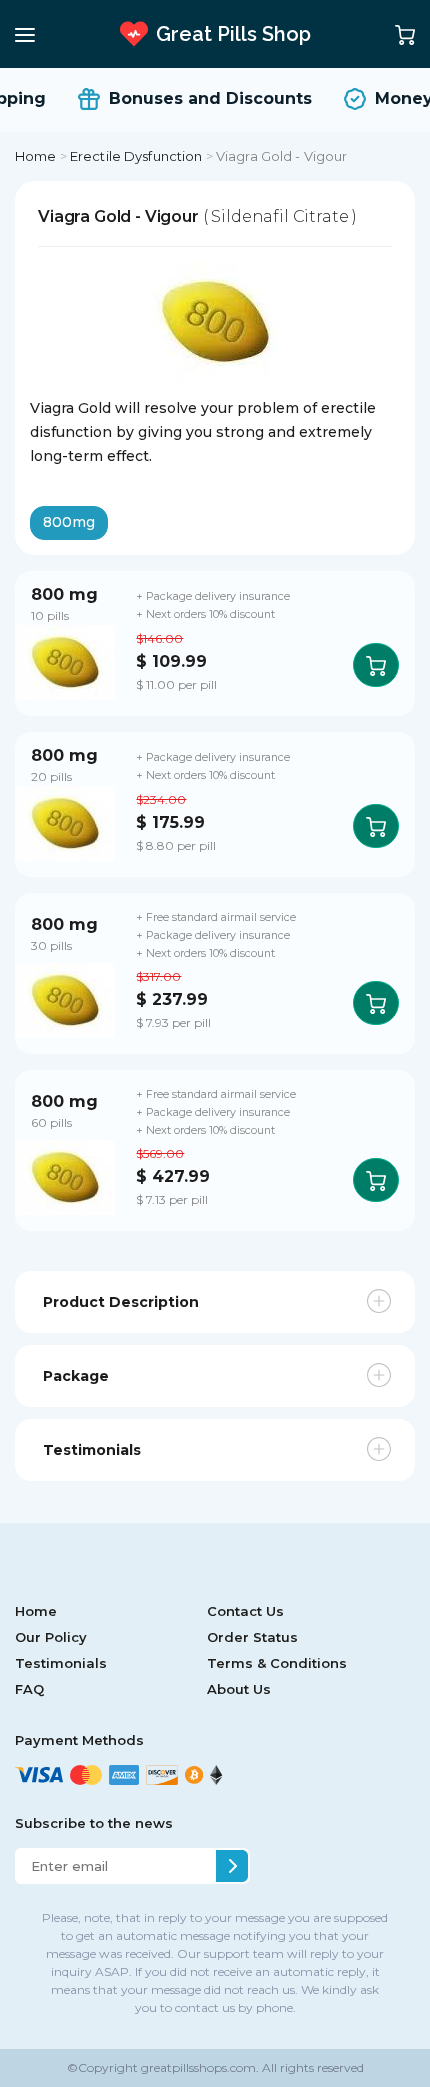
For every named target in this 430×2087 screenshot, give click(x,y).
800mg (69, 522)
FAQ (29, 1689)
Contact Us (245, 1611)
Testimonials (61, 1663)
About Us (239, 1689)
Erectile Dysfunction (136, 156)
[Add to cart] (376, 665)
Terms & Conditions (277, 1663)
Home (36, 156)
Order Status (252, 1637)
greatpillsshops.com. (198, 2067)
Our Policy (51, 1637)
